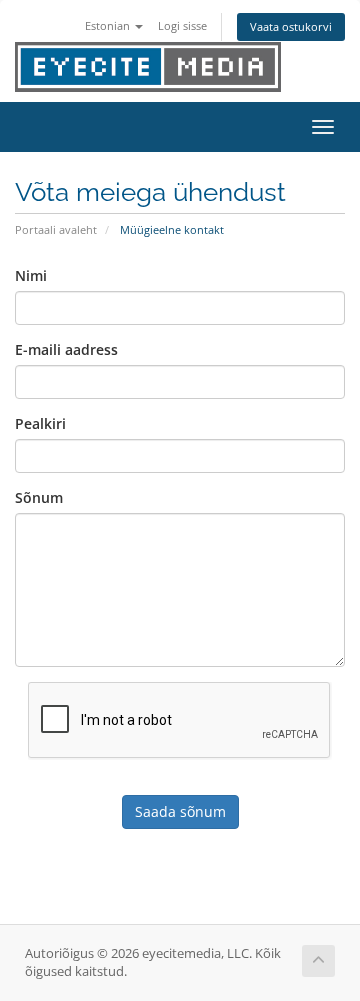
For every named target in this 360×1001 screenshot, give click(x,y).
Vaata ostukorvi (291, 26)
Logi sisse (182, 25)
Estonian (109, 25)
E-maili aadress (66, 349)
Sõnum (39, 497)
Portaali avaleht (56, 229)
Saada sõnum (180, 811)
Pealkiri (40, 423)
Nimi (31, 275)
